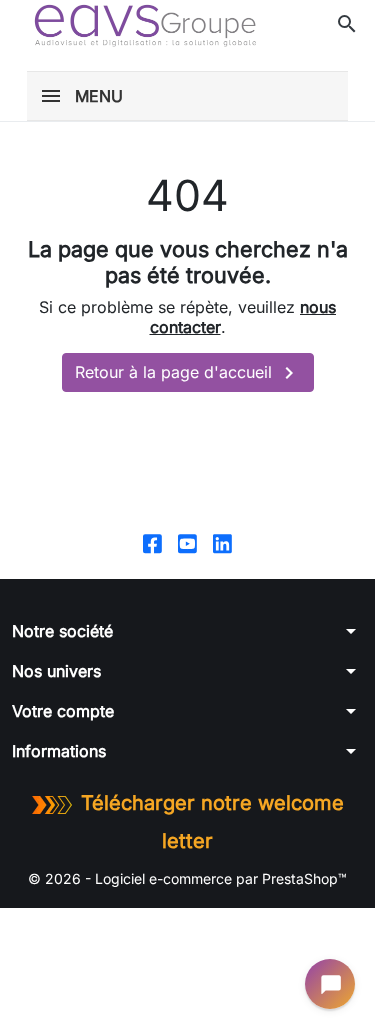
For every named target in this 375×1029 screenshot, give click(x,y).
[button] (347, 24)
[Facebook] (152, 541)
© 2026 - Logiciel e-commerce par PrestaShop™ (187, 878)
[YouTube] (187, 541)
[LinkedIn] (222, 541)
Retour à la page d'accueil (188, 373)
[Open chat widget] (330, 984)
